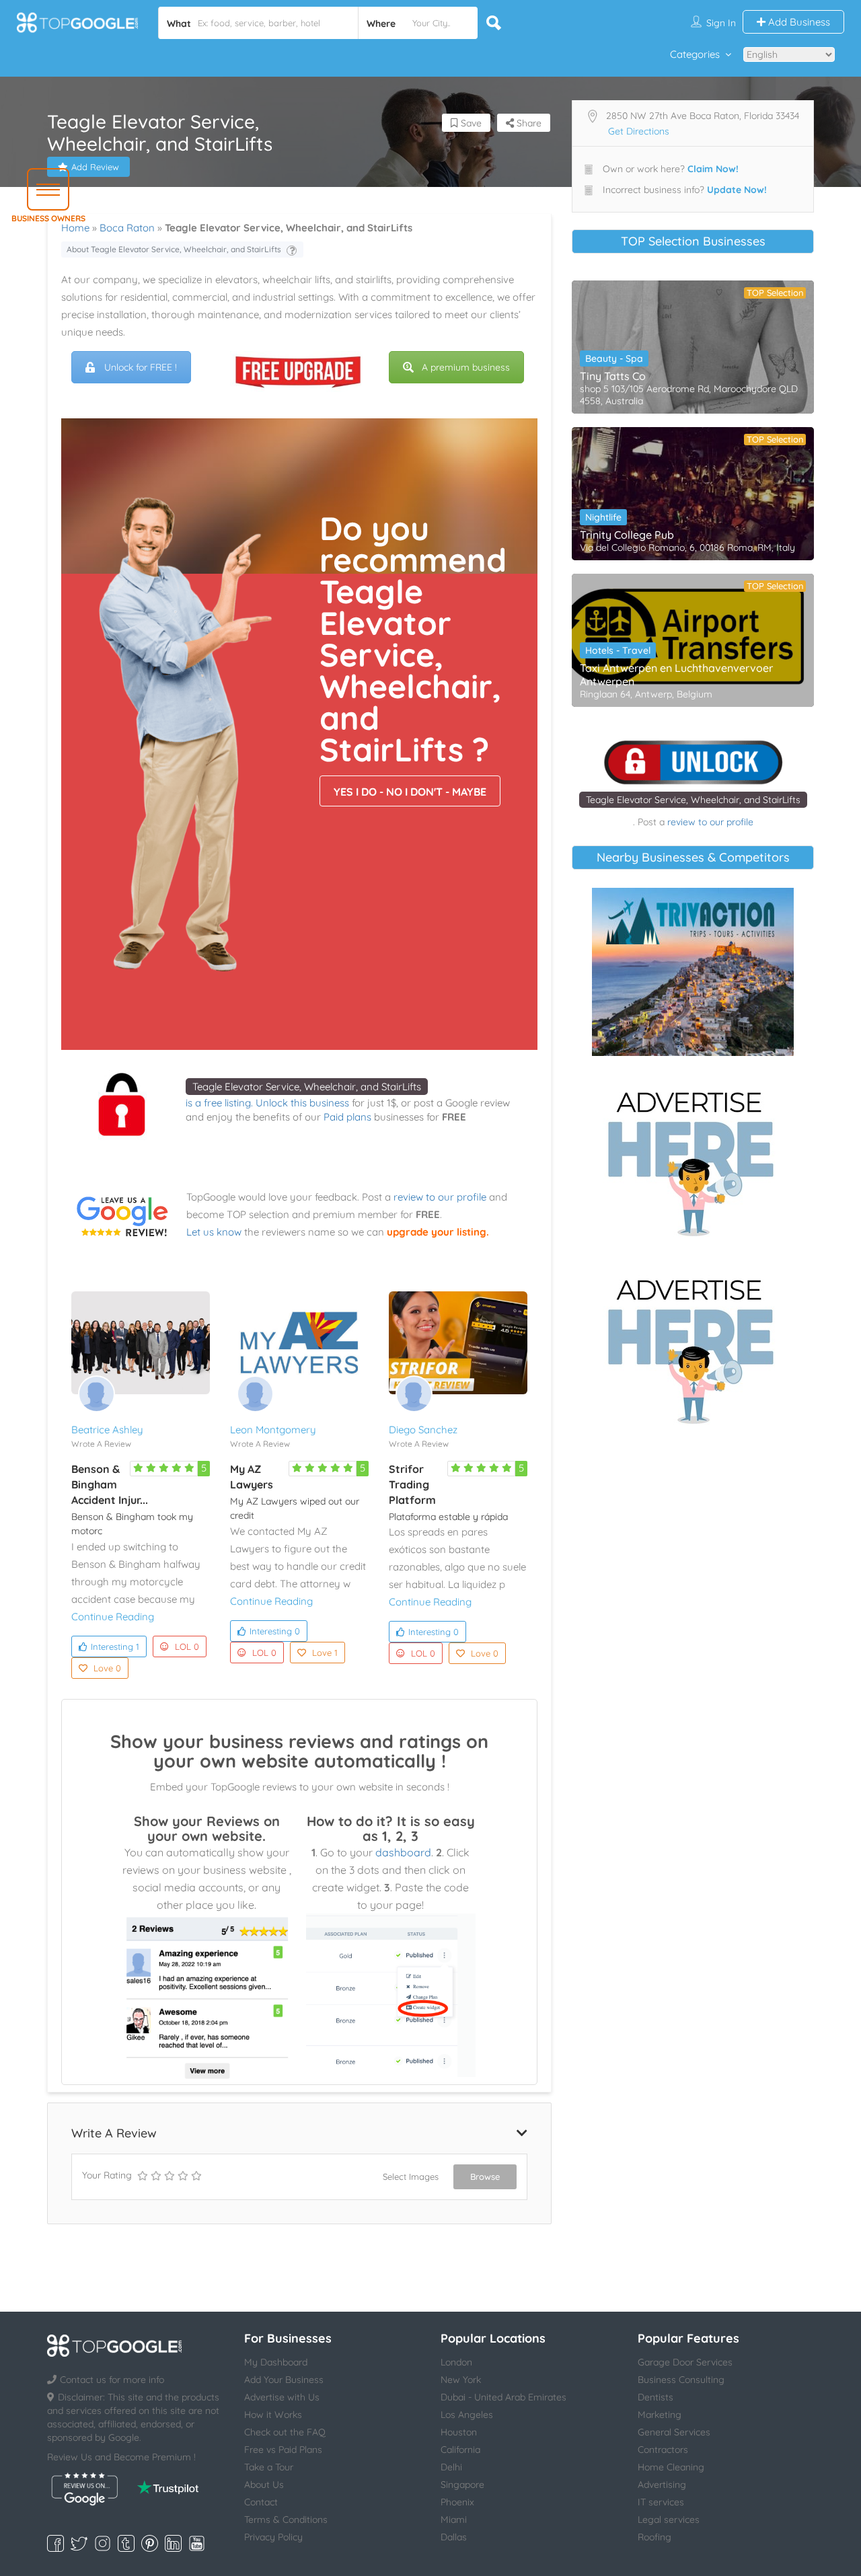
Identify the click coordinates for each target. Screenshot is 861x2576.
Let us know (214, 1232)
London (456, 2362)
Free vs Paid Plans (283, 2450)
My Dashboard (276, 2362)
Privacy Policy (273, 2537)
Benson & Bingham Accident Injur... (110, 1484)
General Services (674, 2432)
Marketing (660, 2415)
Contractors (663, 2450)
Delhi (451, 2467)
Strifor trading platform (412, 1484)
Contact (261, 2502)
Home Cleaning (671, 2467)
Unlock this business (302, 1103)
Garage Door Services (685, 2362)
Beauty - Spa (614, 358)
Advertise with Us (282, 2397)
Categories (695, 54)
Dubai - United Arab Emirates (503, 2397)
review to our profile (440, 1197)
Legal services (669, 2520)
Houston (459, 2432)
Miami (454, 2520)
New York (461, 2380)
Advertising (662, 2485)
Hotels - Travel (618, 650)
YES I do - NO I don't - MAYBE (410, 792)
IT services (661, 2502)
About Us (264, 2485)
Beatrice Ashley (107, 1430)
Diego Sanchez (423, 1430)
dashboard (403, 1852)
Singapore (462, 2485)
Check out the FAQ (285, 2432)
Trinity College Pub (627, 535)
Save (470, 123)
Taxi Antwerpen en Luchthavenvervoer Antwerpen (676, 675)
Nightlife (603, 517)
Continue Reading (113, 1617)
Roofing (654, 2537)
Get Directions (639, 131)
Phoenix (457, 2502)
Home (75, 228)
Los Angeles (467, 2415)
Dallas (454, 2537)
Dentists (656, 2397)
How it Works (273, 2415)
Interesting (115, 1646)
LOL (187, 1646)
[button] (48, 189)
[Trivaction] (693, 972)
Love (107, 1668)
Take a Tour (269, 2467)
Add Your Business (284, 2380)
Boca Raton (127, 228)
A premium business (466, 367)
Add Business (798, 22)
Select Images (411, 2176)
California (460, 2450)
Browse (485, 2176)
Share (528, 123)
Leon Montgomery (273, 1430)
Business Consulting (681, 2380)
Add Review (95, 167)
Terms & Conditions (286, 2520)
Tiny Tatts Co (613, 376)
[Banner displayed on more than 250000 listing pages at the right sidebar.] (693, 1160)
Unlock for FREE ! (141, 367)
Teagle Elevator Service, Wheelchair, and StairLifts (307, 1087)
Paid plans (347, 1117)
